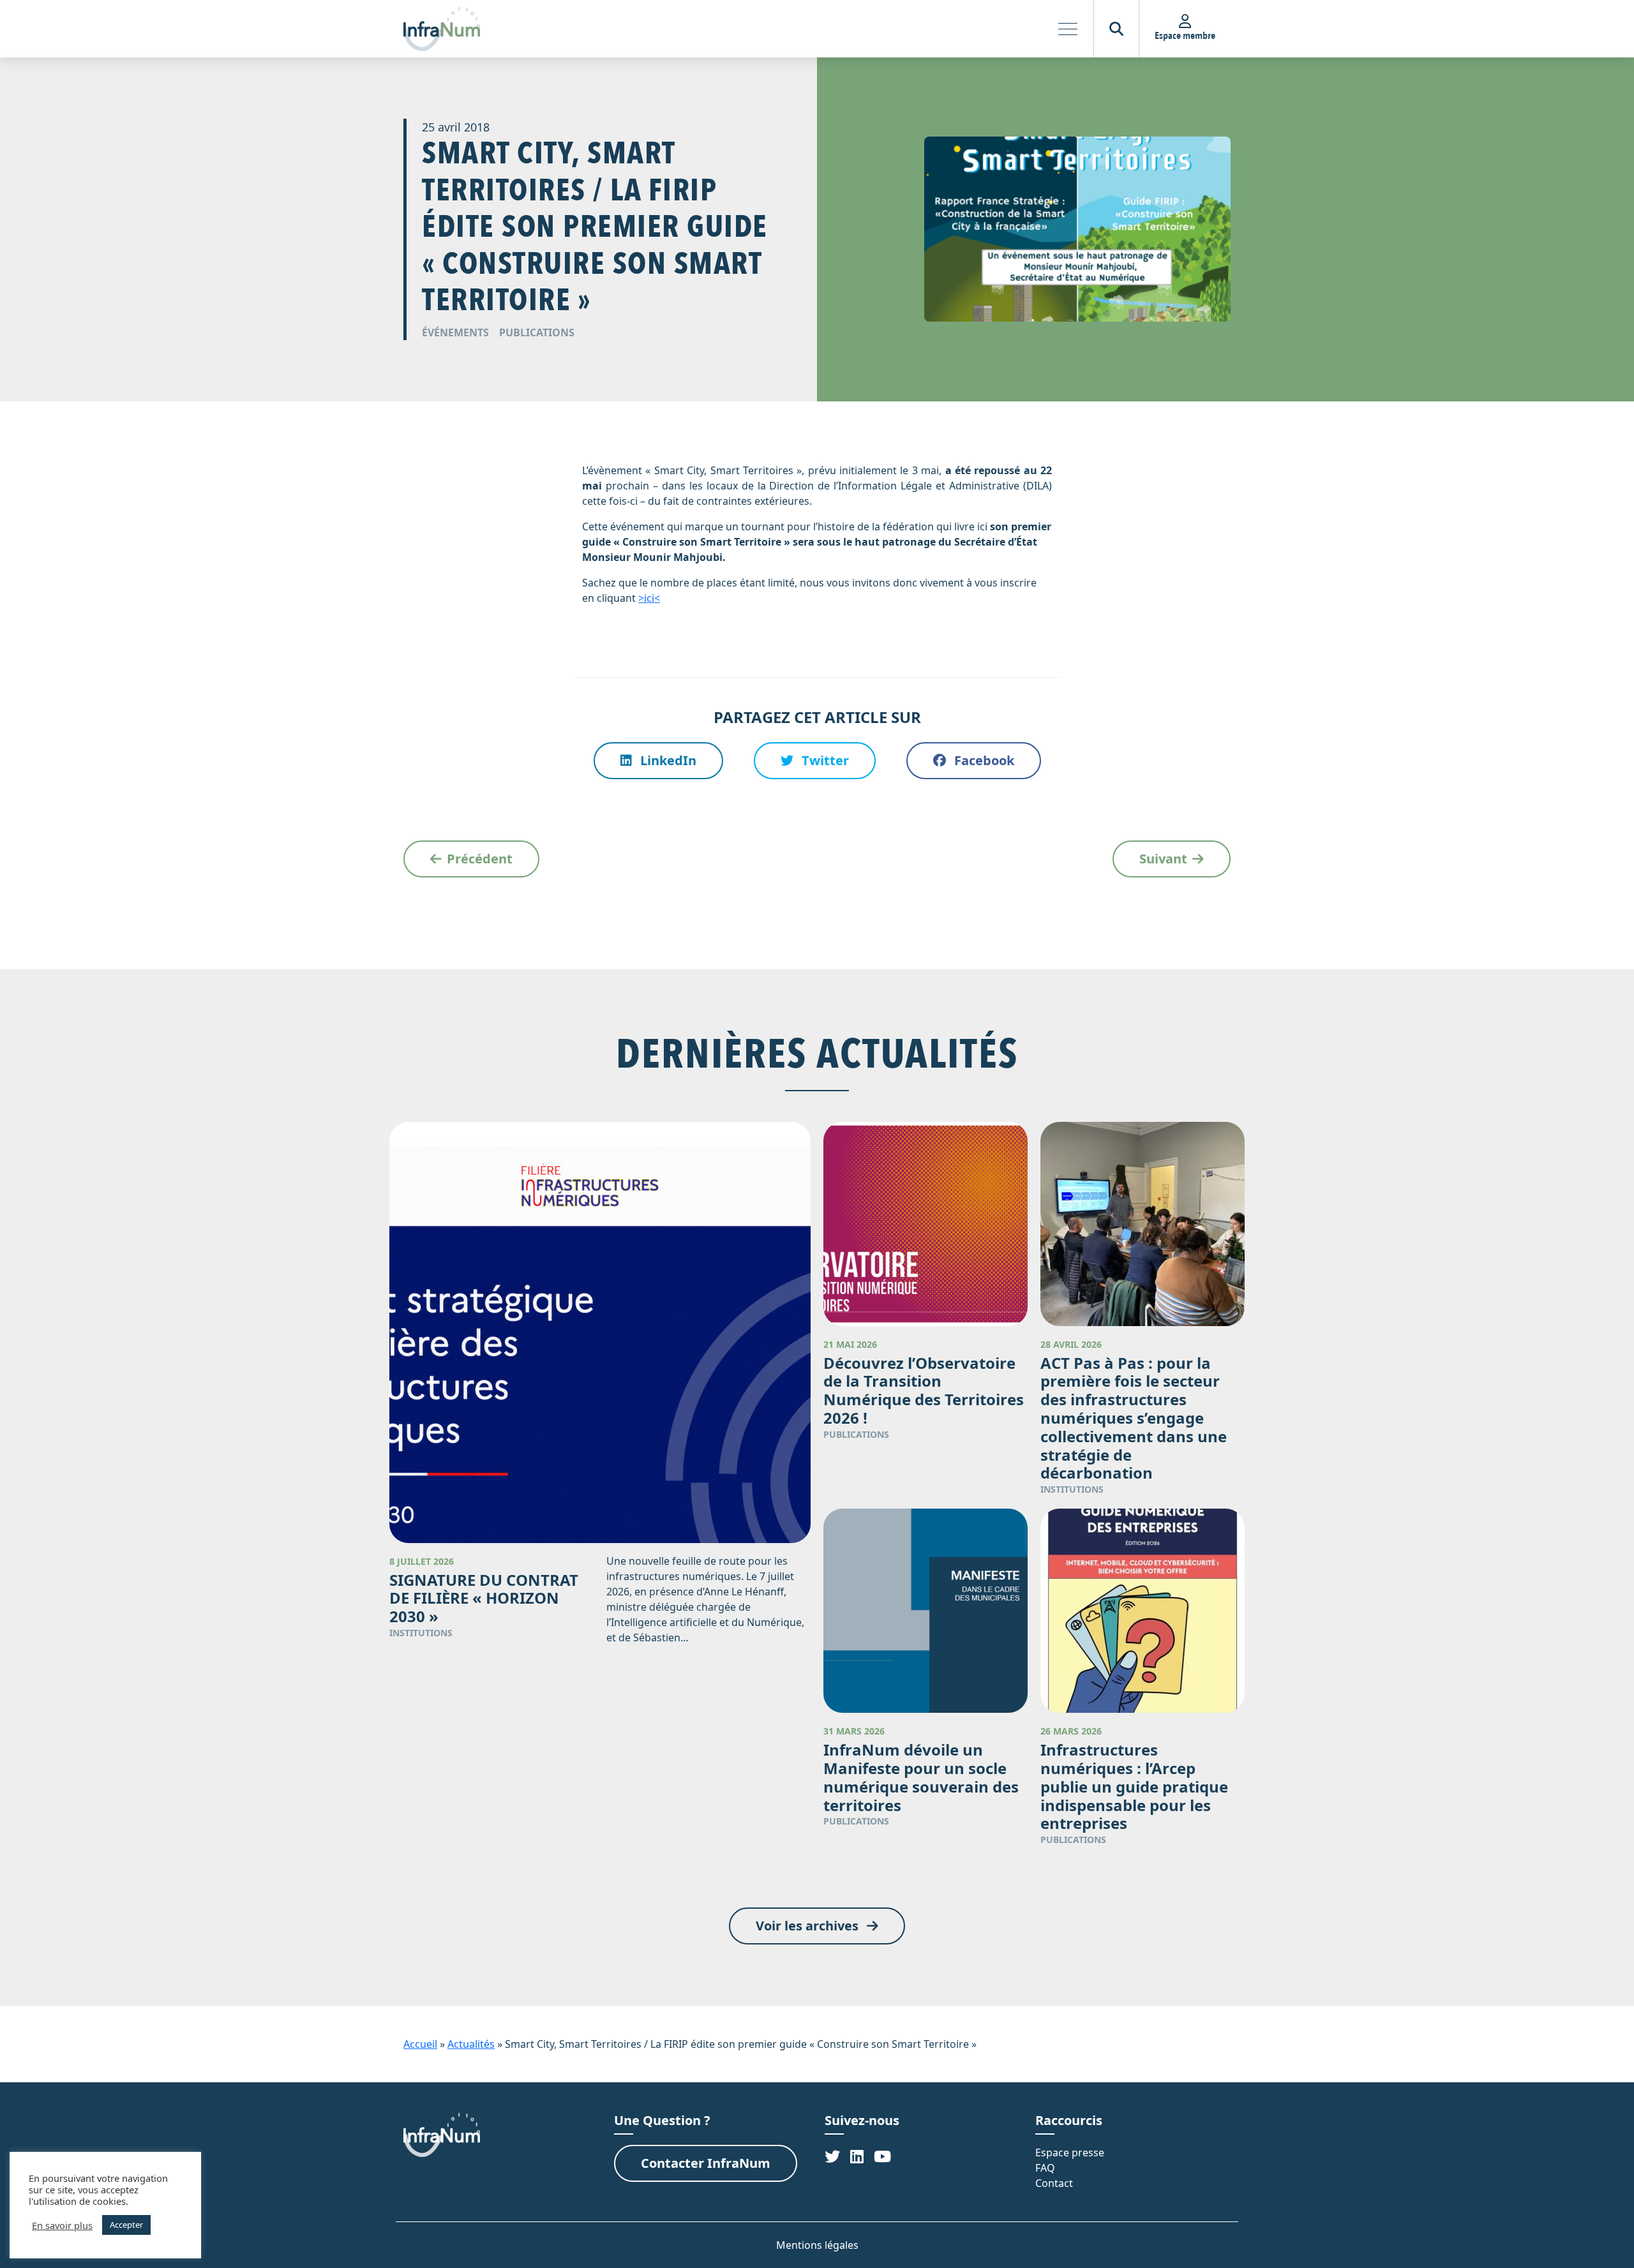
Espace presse (1070, 2152)
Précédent (480, 859)
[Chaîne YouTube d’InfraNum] (882, 2156)
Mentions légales (817, 2245)
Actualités (471, 2044)
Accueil (420, 2044)
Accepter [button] (126, 2225)
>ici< (649, 598)
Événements (455, 332)
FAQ (1045, 2168)
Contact (1054, 2183)
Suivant (1163, 859)
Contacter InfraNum (706, 2163)
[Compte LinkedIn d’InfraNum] (857, 2156)
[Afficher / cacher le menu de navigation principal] (1068, 29)
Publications (537, 332)
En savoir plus (62, 2225)
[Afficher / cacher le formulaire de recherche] (1116, 29)
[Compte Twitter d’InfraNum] (832, 2156)
